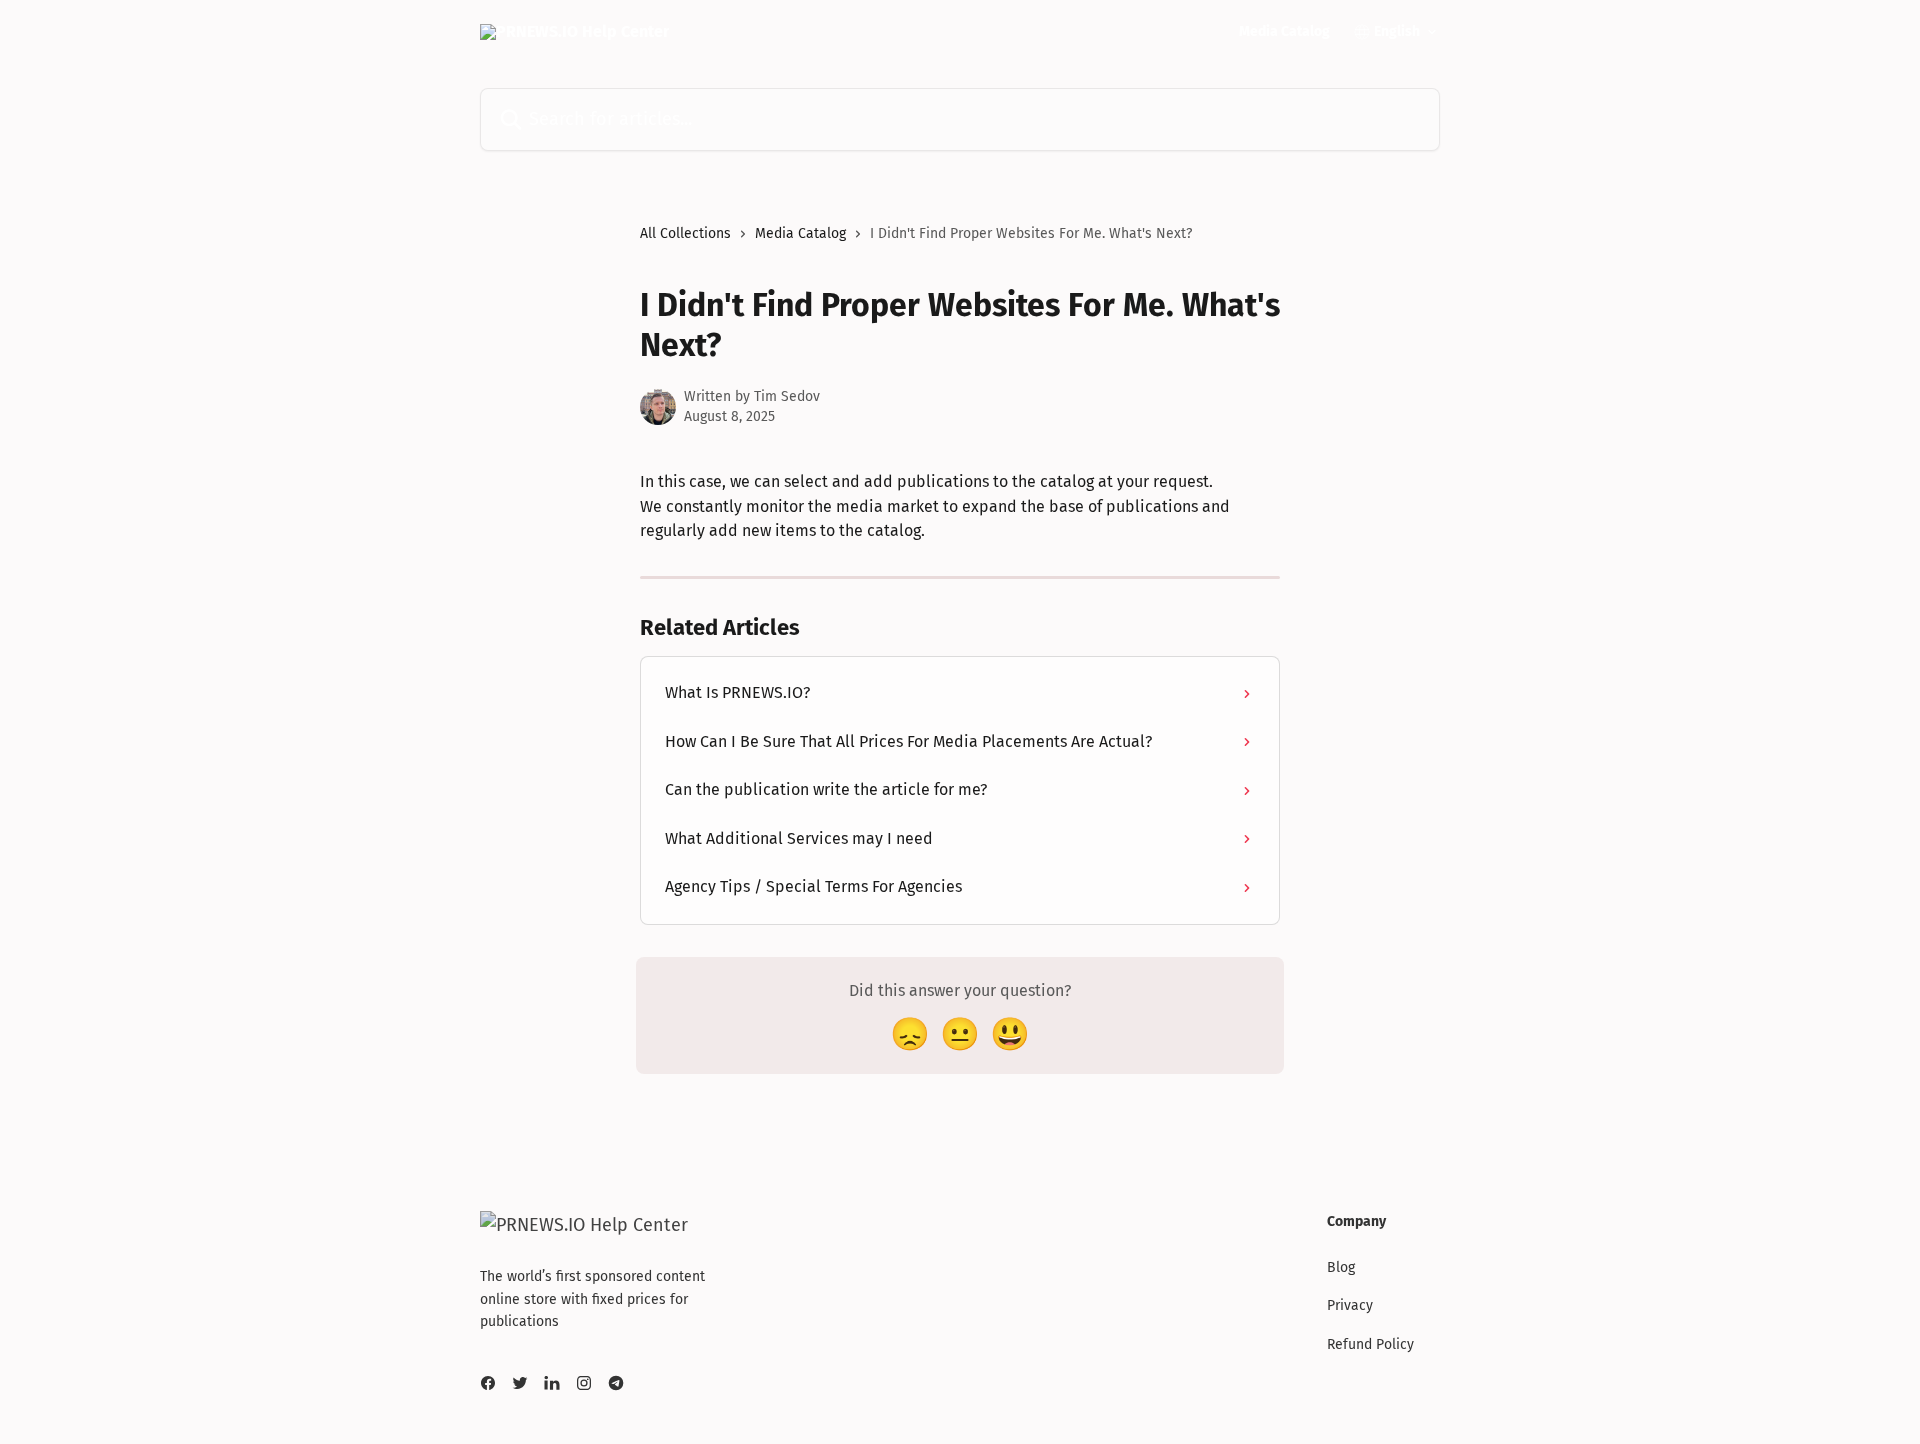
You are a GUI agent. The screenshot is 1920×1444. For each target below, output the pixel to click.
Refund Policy (1370, 1344)
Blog (1341, 1267)
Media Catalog (1284, 32)
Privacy (1350, 1305)
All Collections (685, 233)
